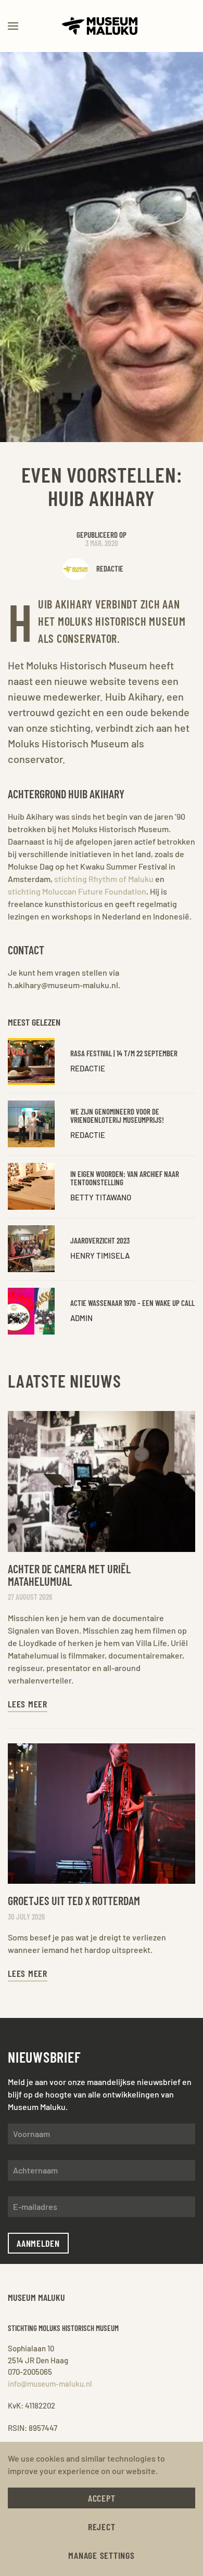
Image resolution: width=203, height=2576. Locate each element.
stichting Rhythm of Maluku (104, 879)
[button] (13, 26)
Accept (102, 2498)
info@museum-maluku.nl (50, 2384)
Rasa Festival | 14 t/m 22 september (124, 1053)
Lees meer (28, 1704)
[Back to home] (102, 26)
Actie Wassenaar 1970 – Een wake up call (132, 1303)
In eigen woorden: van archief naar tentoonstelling (125, 1178)
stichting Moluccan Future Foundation (77, 891)
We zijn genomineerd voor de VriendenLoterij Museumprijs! (117, 1116)
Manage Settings (101, 2555)
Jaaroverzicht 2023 (100, 1240)
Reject (102, 2527)
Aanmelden (38, 2243)
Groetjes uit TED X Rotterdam (74, 1900)
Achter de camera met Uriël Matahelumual (69, 1575)
